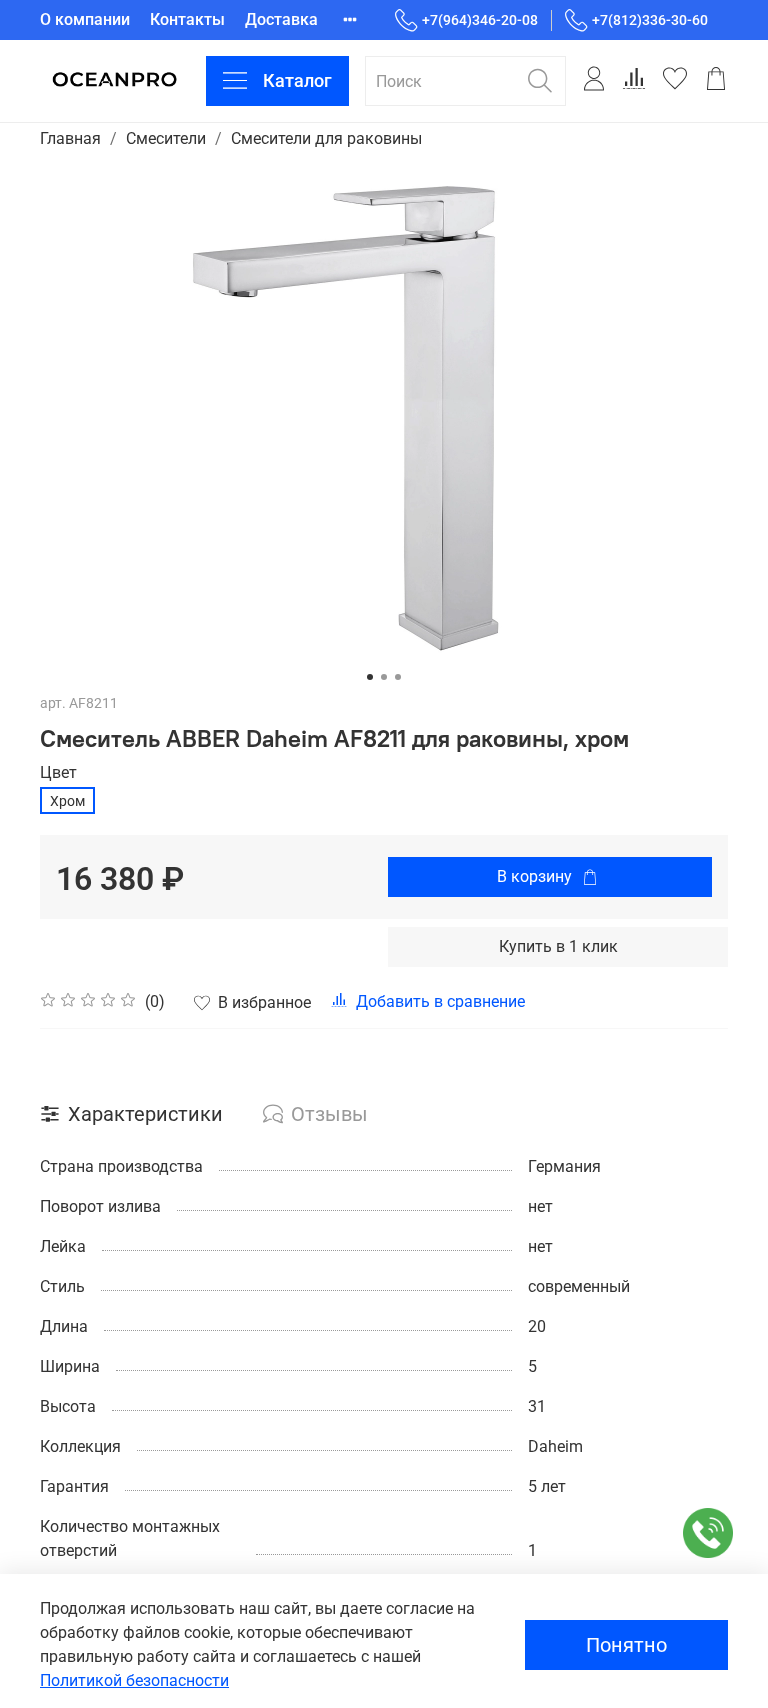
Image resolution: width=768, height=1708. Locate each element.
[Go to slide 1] (370, 677)
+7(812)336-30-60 (650, 20)
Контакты (187, 19)
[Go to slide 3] (398, 677)
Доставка (281, 19)
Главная (70, 138)
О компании (85, 19)
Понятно (626, 1645)
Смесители (166, 138)
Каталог (297, 80)
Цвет (58, 772)
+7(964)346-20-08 (480, 20)
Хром (67, 801)
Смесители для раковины (326, 138)
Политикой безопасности (134, 1680)
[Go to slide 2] (384, 677)
